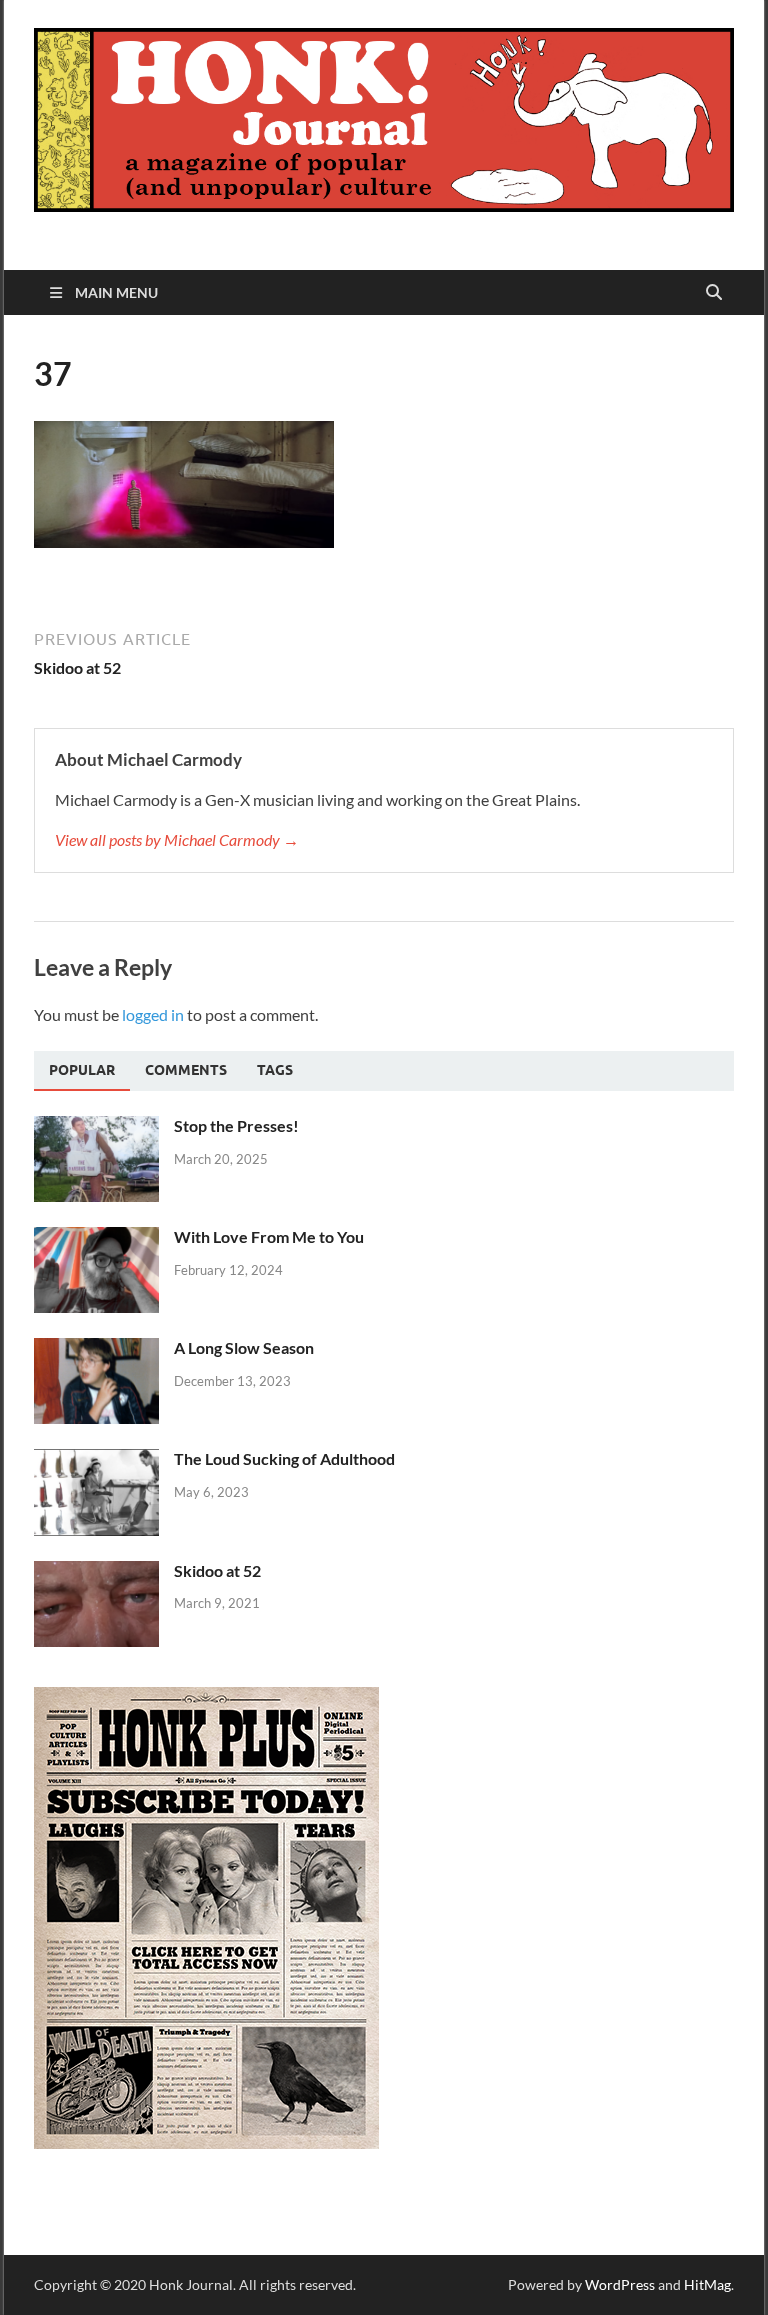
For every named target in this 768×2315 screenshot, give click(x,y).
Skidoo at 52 (217, 1570)
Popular (82, 1070)
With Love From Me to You (269, 1236)
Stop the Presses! (236, 1125)
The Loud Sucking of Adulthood (284, 1458)
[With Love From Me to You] (96, 1238)
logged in (153, 1014)
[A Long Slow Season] (96, 1349)
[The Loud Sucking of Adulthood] (96, 1460)
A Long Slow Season (244, 1347)
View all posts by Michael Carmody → (177, 839)
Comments (186, 1070)
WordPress (620, 2284)
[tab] (82, 1071)
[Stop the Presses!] (96, 1127)
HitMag (707, 2284)
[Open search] (714, 293)
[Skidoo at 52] (96, 1572)
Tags (275, 1070)
